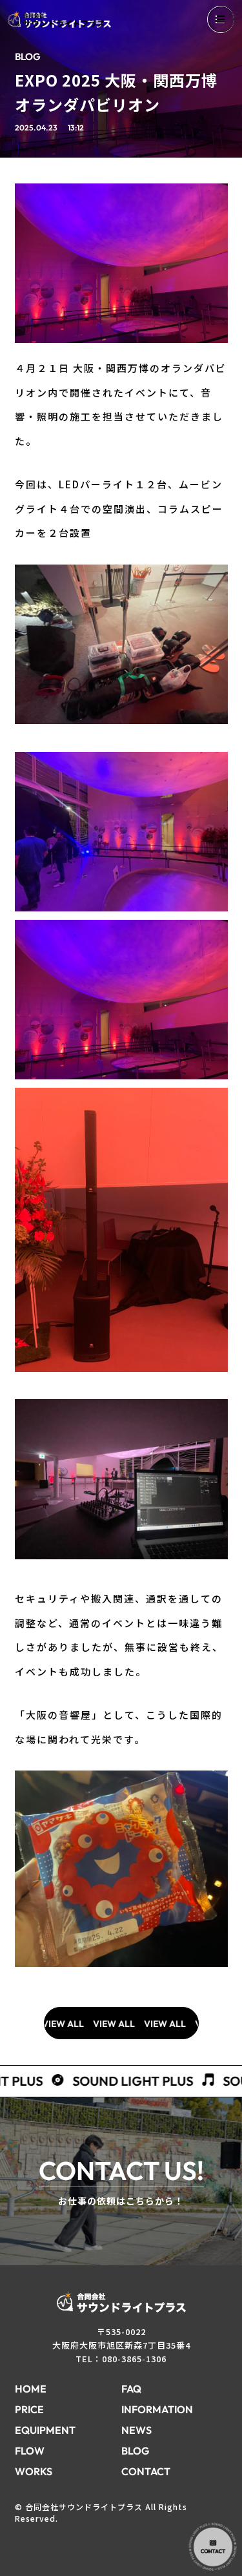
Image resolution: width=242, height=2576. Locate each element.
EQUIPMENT (45, 2430)
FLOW (30, 2451)
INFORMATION (157, 2409)
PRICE (29, 2409)
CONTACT (146, 2471)
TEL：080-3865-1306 (121, 2359)
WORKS (34, 2471)
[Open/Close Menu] (221, 19)
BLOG (135, 2451)
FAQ (131, 2389)
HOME (31, 2389)
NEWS (136, 2430)
